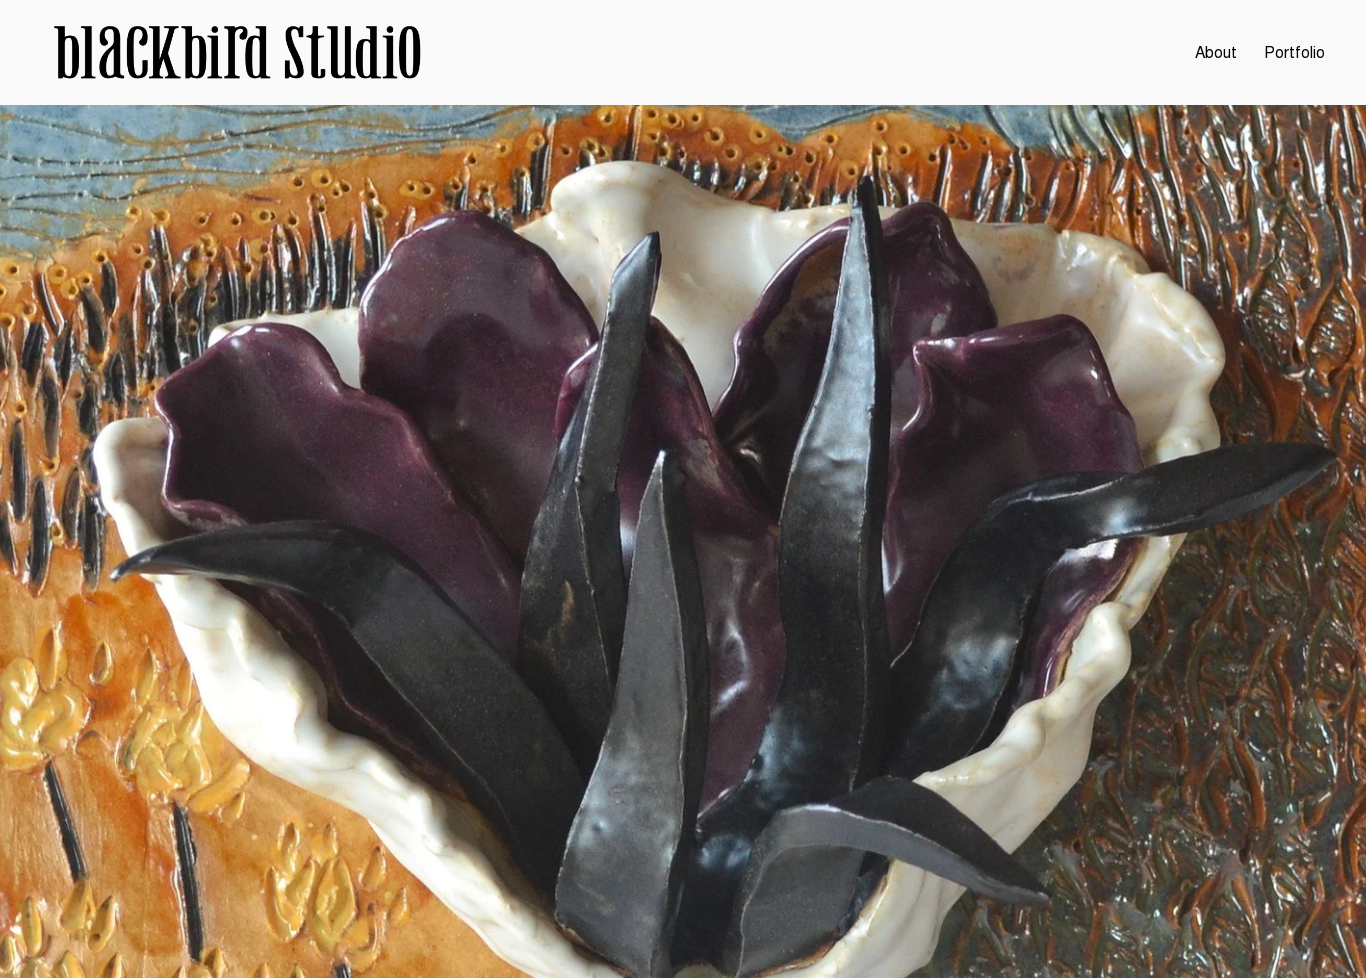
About (1216, 52)
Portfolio (1294, 52)
